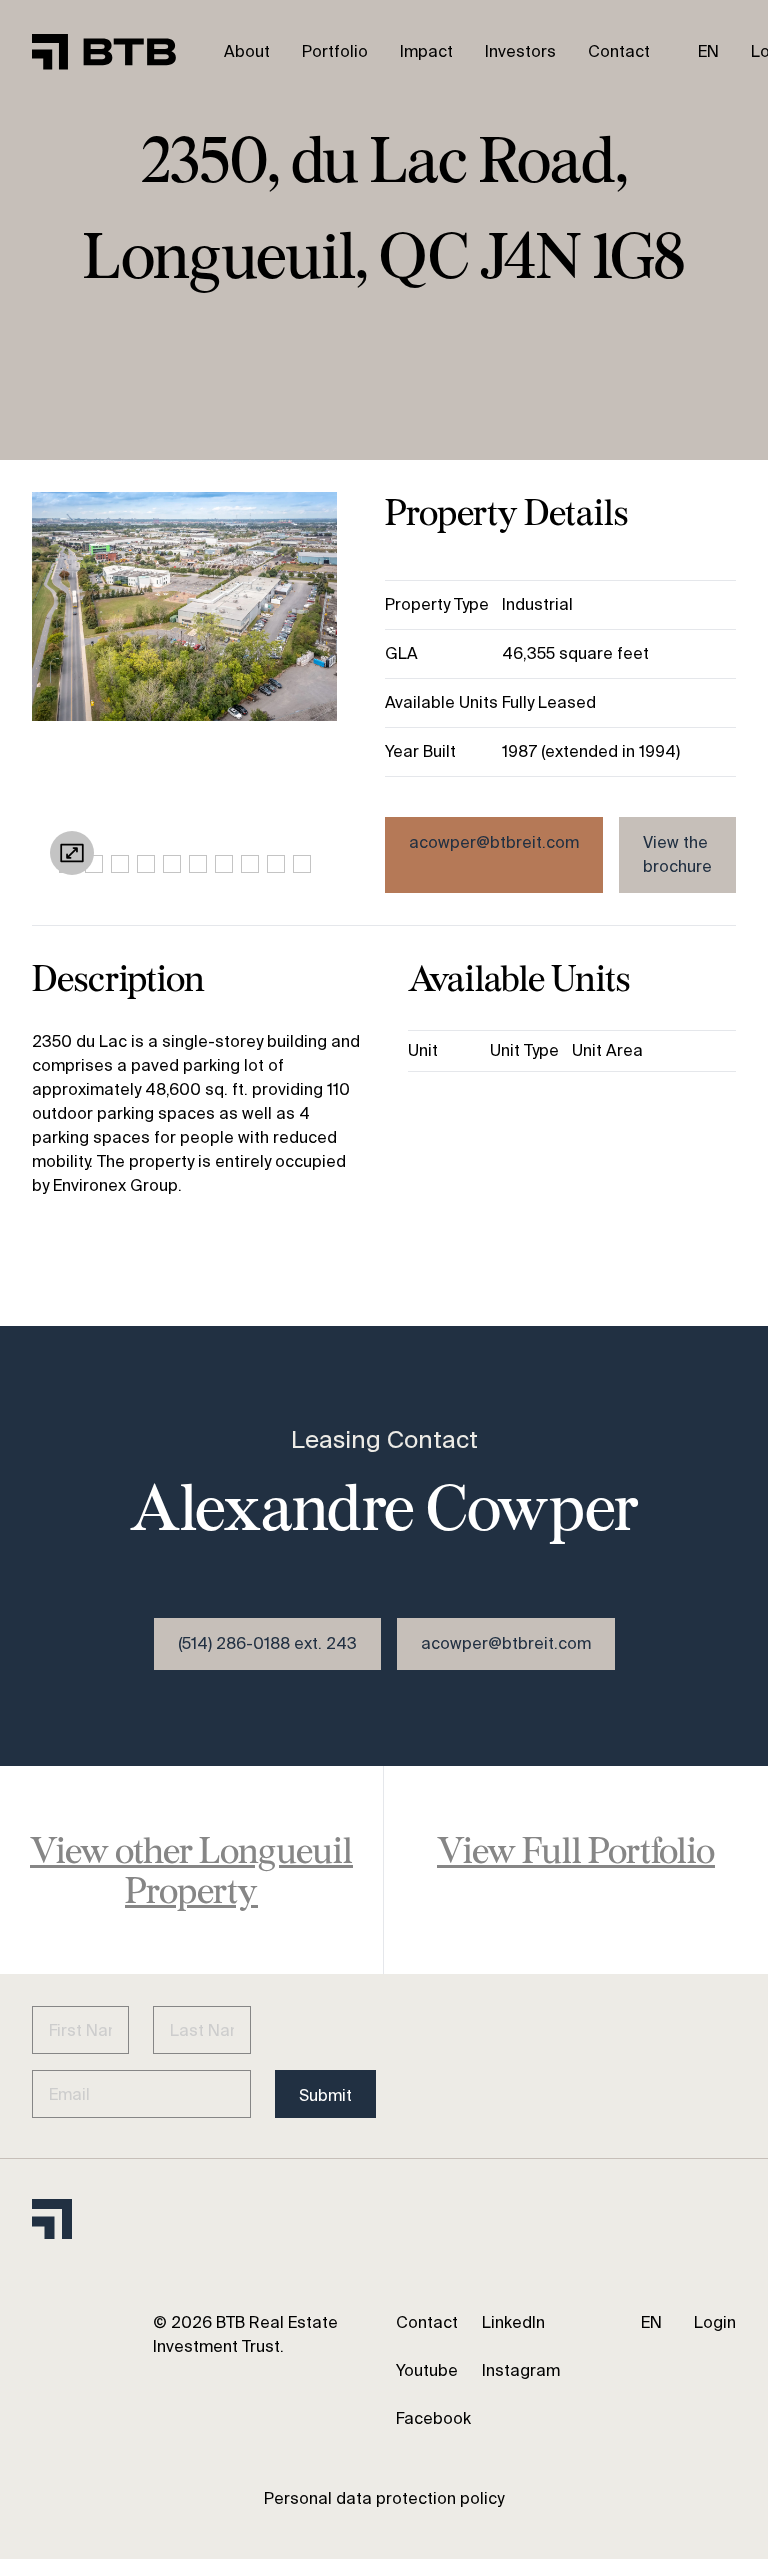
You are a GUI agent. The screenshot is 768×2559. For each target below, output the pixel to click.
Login (715, 2322)
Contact (619, 51)
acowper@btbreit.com (494, 842)
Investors (520, 51)
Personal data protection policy (384, 2498)
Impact (426, 51)
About (247, 51)
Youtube (427, 2370)
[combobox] (708, 52)
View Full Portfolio (576, 1849)
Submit (325, 2095)
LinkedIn (513, 2322)
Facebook (433, 2418)
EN (708, 51)
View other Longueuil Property (191, 1869)
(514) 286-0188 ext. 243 (267, 1643)
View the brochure (677, 854)
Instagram (521, 2370)
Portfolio (335, 51)
